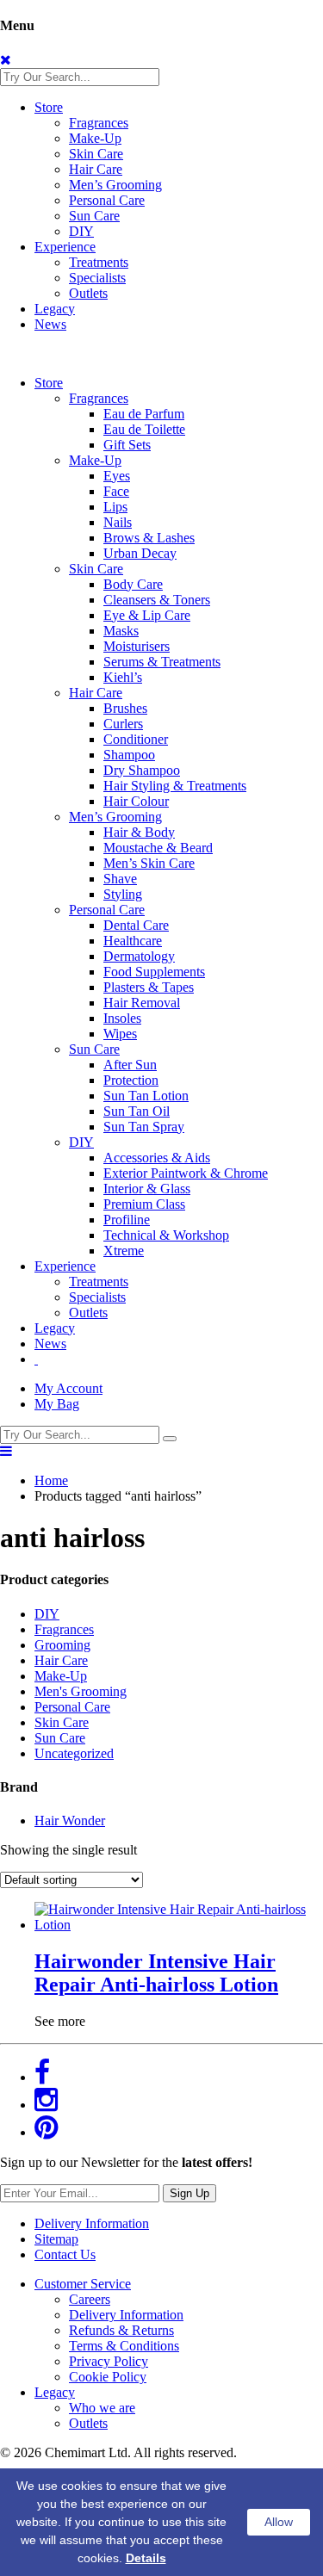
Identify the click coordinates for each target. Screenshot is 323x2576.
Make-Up (95, 138)
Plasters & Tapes (149, 987)
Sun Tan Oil (137, 1111)
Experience (65, 247)
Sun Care (94, 216)
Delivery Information (92, 2223)
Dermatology (139, 956)
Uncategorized (74, 1753)
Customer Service (83, 2284)
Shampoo (129, 755)
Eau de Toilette (144, 429)
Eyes (117, 476)
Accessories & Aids (157, 1158)
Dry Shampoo (142, 770)
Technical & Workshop (166, 1235)
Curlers (123, 724)
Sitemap (56, 2239)
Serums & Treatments (162, 662)
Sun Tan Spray (144, 1127)
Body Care (133, 584)
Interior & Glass (147, 1189)
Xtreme (124, 1251)
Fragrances (99, 123)
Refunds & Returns (121, 2330)
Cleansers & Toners (157, 600)
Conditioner (136, 739)
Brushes (125, 708)
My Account (68, 1388)
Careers (90, 2299)
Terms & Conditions (124, 2346)
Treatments (99, 262)
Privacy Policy (109, 2361)
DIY (81, 231)
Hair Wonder (70, 1821)
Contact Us (65, 2254)
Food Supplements (154, 972)
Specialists (97, 278)
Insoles (122, 1018)
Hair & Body (139, 832)
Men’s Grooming (115, 185)
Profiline (127, 1220)
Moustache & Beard (158, 848)
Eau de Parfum (144, 414)
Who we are (102, 2408)
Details (146, 2558)
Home (51, 1480)
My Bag (57, 1404)
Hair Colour (136, 801)
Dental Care (136, 925)
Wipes (120, 1034)
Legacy (55, 309)
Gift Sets (127, 445)
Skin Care (96, 154)
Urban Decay (140, 553)
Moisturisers (137, 646)
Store (49, 107)
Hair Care (96, 169)
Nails (118, 522)
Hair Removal (142, 1003)
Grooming (62, 1645)
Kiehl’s (123, 677)
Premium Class (144, 1204)
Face (116, 491)
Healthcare (133, 941)
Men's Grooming (81, 1691)
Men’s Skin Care (149, 863)
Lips (115, 507)
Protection (131, 1080)
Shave (120, 879)
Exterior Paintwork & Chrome (186, 1173)
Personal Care (107, 200)
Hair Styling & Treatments (175, 786)
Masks (121, 631)
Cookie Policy (108, 2377)
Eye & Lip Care (147, 615)
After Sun (130, 1065)
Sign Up (189, 2193)
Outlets (88, 293)
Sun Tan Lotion (146, 1096)
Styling (123, 894)
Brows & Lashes (149, 538)
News (50, 324)
